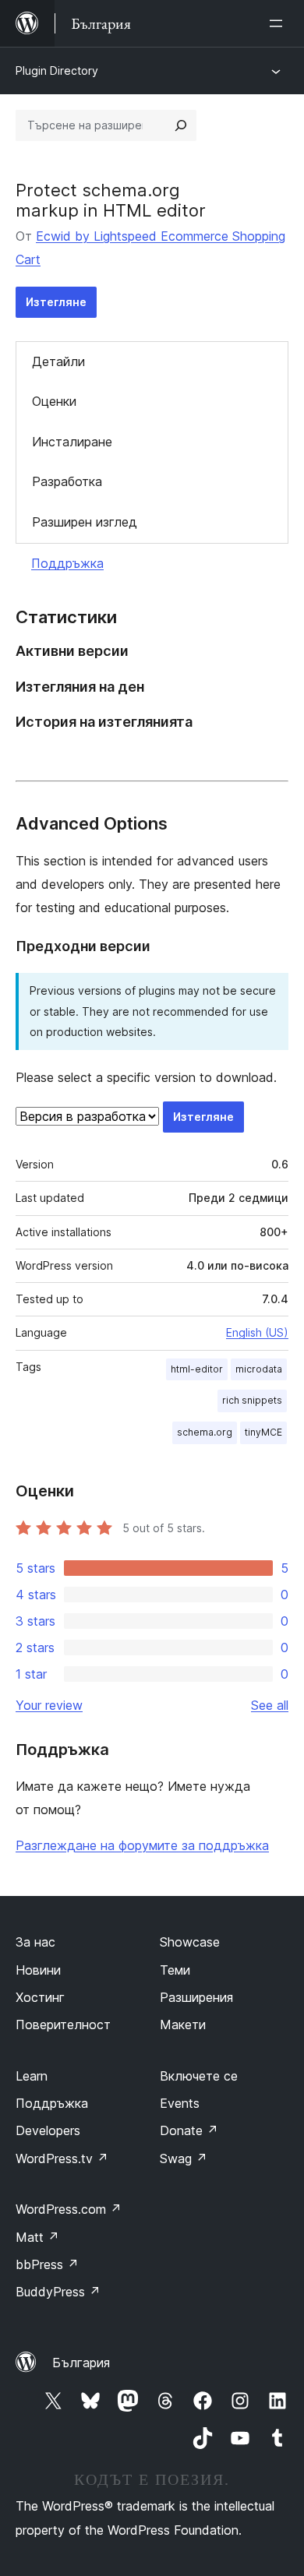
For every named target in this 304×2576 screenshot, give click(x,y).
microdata (259, 1369)
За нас (35, 1942)
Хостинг (40, 1997)
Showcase (190, 1942)
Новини (38, 1970)
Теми (175, 1970)
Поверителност (63, 2025)
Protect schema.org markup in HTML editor (111, 200)
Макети (183, 2025)
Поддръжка (67, 563)
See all (270, 1705)
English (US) (257, 1332)
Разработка (67, 481)
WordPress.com (69, 2209)
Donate (189, 2130)
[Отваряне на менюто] (279, 23)
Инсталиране (72, 442)
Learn (32, 2076)
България (81, 2363)
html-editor (197, 1369)
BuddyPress (58, 2292)
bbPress (47, 2264)
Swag (184, 2158)
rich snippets (252, 1400)
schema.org (205, 1432)
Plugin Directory (57, 70)
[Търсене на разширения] (181, 125)
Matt (37, 2237)
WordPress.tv (62, 2158)
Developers (48, 2130)
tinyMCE (263, 1432)
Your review (49, 1705)
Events (180, 2103)
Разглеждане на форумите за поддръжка (142, 1845)
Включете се (199, 2076)
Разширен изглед (85, 522)
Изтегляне (56, 302)
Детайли (58, 361)
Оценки (54, 401)
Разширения (196, 1997)
